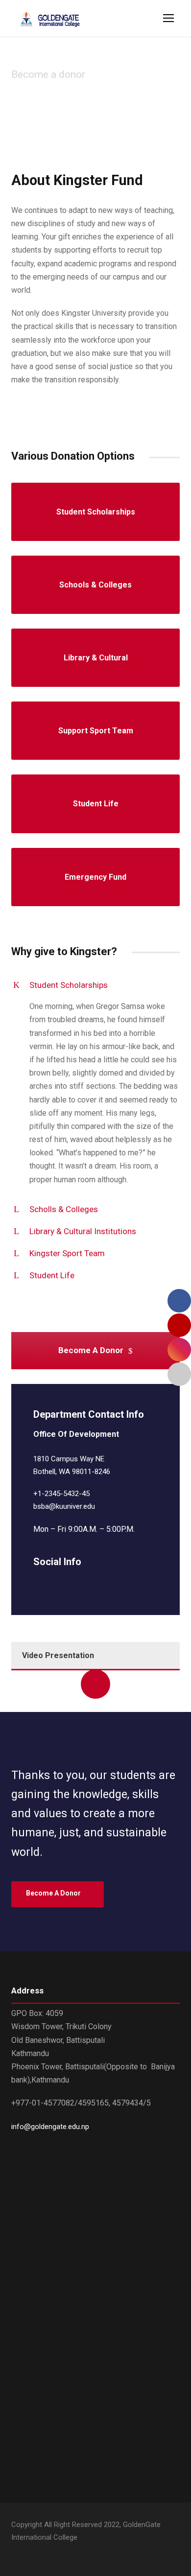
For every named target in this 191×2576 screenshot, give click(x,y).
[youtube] (32, 2552)
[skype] (71, 1583)
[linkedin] (54, 1583)
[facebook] (37, 1583)
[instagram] (106, 1583)
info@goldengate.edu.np (50, 2127)
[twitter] (88, 1583)
